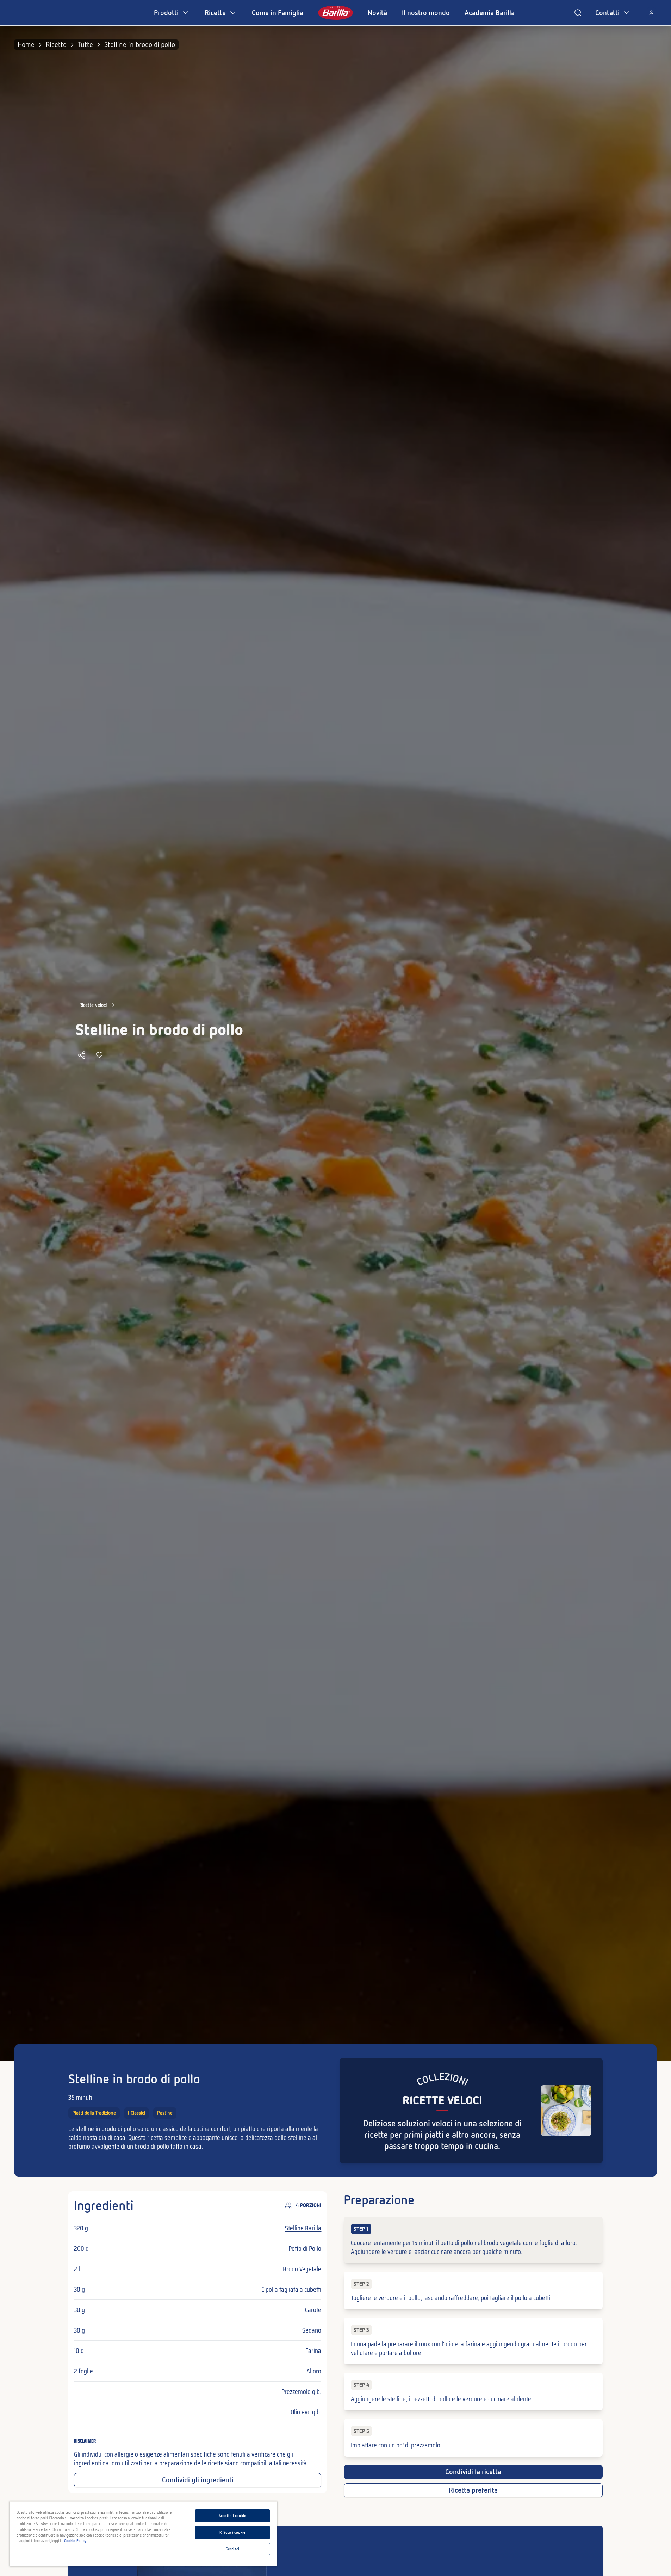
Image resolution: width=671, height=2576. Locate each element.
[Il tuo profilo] (651, 13)
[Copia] (82, 1055)
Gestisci (232, 2549)
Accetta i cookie (232, 2516)
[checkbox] (473, 2240)
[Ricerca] (578, 13)
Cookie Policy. (76, 2541)
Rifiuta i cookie (232, 2532)
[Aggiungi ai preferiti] (99, 1055)
